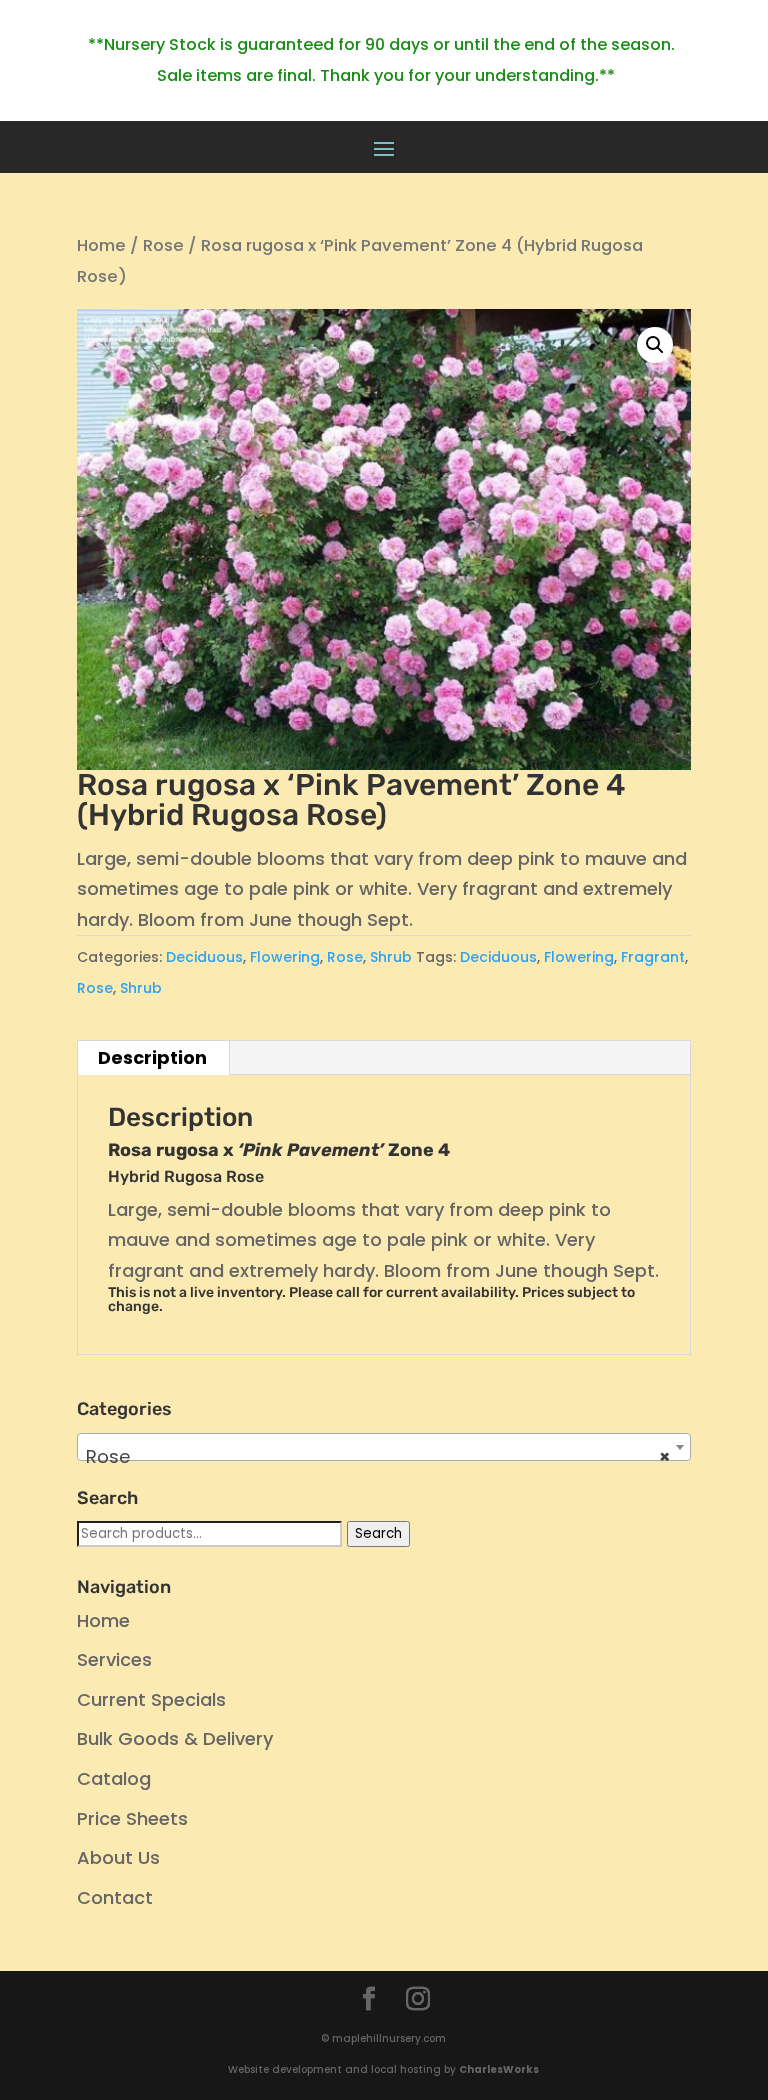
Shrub (391, 957)
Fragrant (653, 957)
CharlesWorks (499, 2069)
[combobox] (384, 1447)
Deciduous (204, 957)
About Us (118, 1857)
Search (378, 1533)
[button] (655, 345)
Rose (163, 245)
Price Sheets (132, 1818)
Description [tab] (152, 1057)
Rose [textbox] (378, 1456)
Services (114, 1659)
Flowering (285, 957)
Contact (115, 1897)
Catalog (114, 1778)
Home (101, 245)
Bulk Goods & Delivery (175, 1738)
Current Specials (151, 1699)
